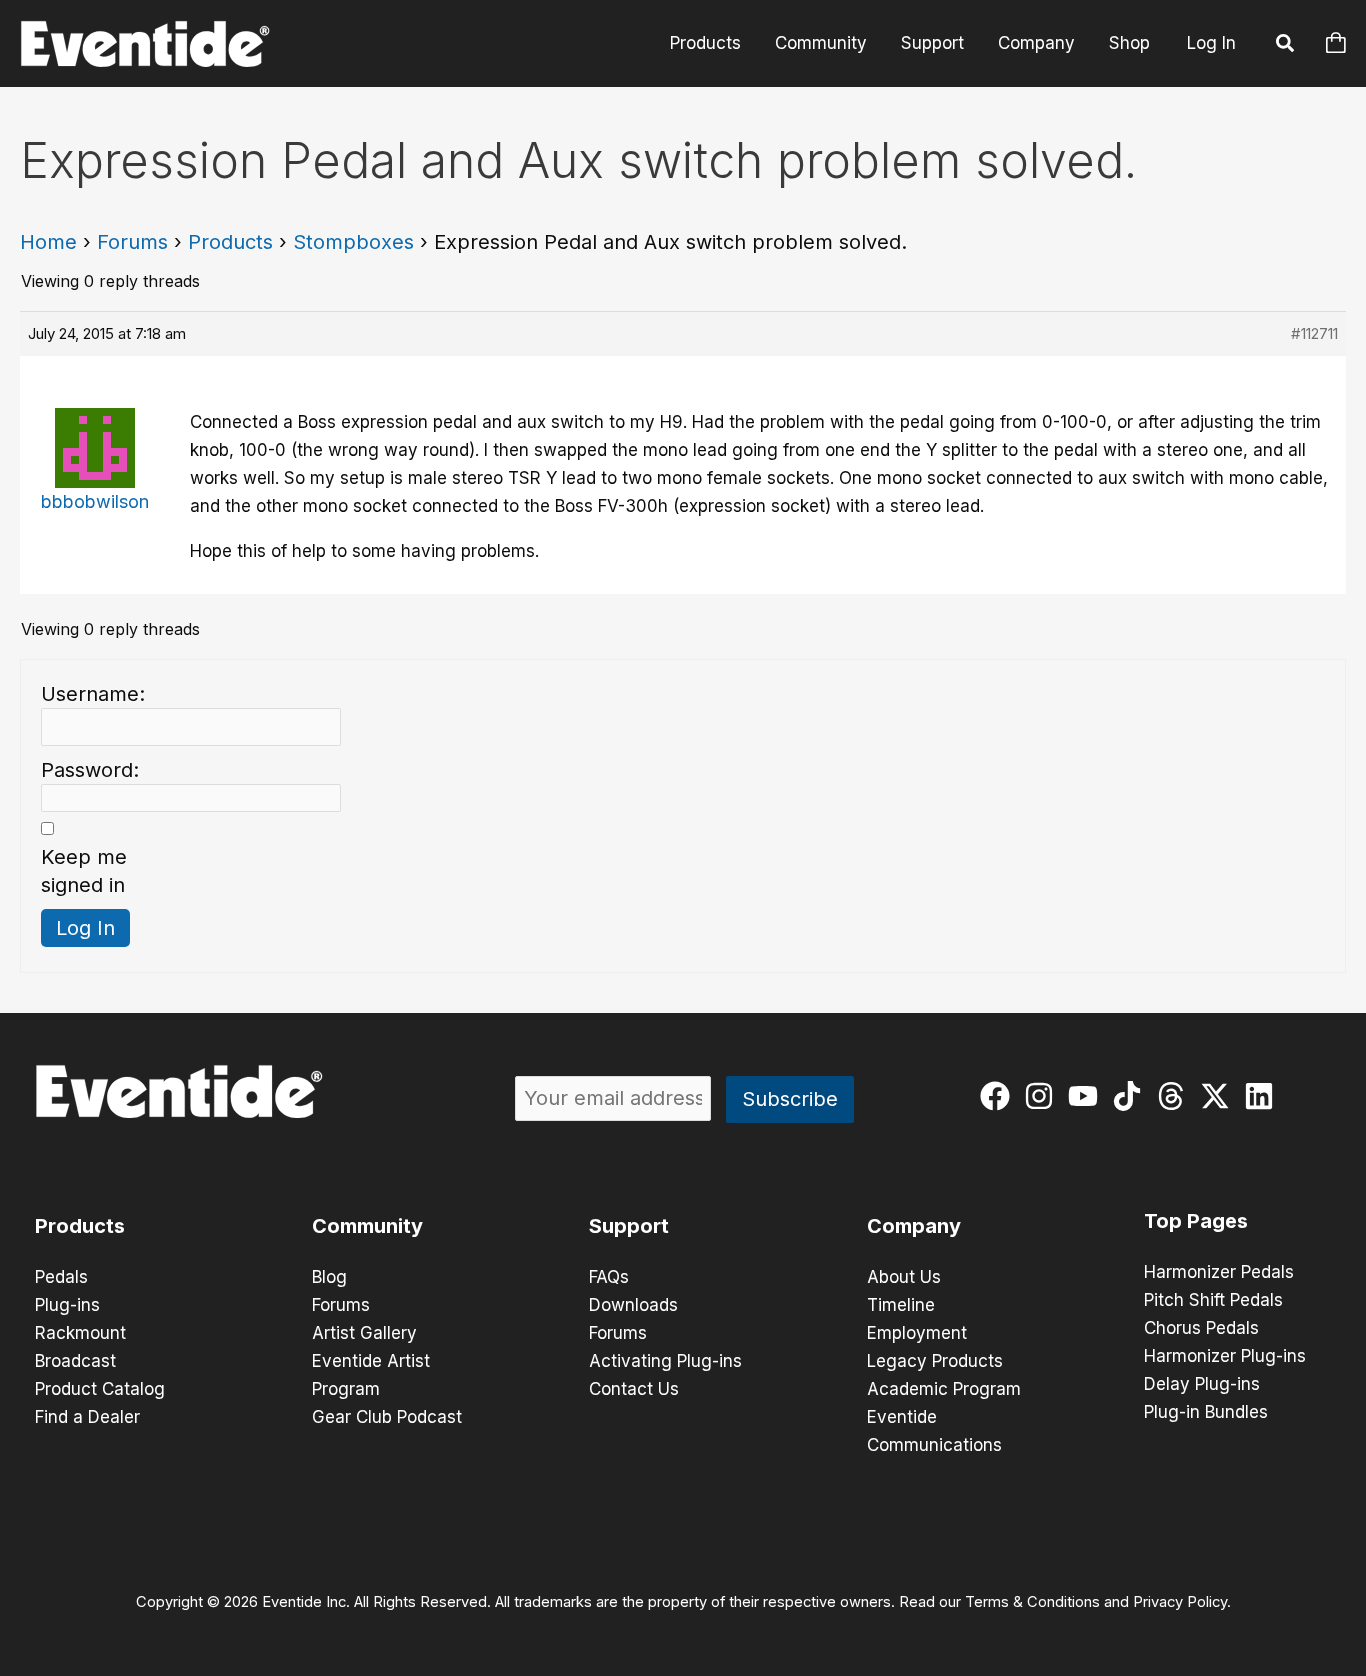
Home (48, 242)
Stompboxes (353, 242)
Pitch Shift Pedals (1213, 1300)
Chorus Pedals (1201, 1328)
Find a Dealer (87, 1417)
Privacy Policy (1180, 1602)
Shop (1129, 43)
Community (821, 43)
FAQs (609, 1277)
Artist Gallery (364, 1333)
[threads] (1175, 1096)
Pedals (61, 1277)
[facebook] (999, 1096)
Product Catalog (100, 1389)
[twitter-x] (1219, 1096)
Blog (329, 1277)
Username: (93, 694)
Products (705, 43)
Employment (917, 1333)
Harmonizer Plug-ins (1225, 1356)
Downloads (633, 1305)
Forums (132, 242)
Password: (90, 770)
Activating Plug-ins (665, 1361)
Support (932, 43)
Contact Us (634, 1389)
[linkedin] (1263, 1096)
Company (1036, 43)
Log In (1211, 43)
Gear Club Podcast (387, 1417)
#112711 (1314, 333)
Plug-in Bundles (1206, 1412)
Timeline (901, 1305)
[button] (1286, 46)
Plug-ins (67, 1305)
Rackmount (80, 1333)
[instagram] (1043, 1096)
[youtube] (1087, 1096)
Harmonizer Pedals (1219, 1272)
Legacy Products (935, 1361)
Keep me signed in (84, 871)
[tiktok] (1131, 1096)
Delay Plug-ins (1202, 1384)
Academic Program (944, 1389)
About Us (904, 1277)
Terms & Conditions (1032, 1602)
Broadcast (75, 1361)
